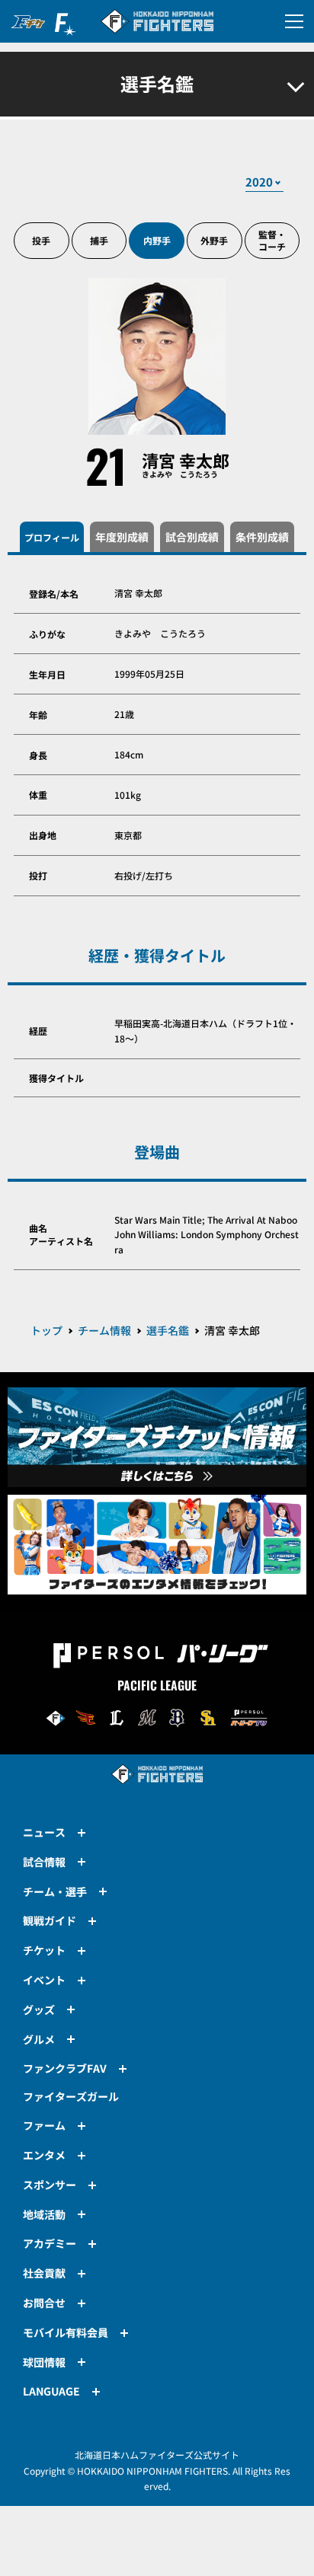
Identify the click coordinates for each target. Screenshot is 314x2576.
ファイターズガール (71, 2096)
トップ (46, 1330)
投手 (41, 240)
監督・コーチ (272, 240)
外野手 (214, 240)
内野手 (157, 240)
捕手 (99, 240)
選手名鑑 (168, 1330)
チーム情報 (104, 1330)
